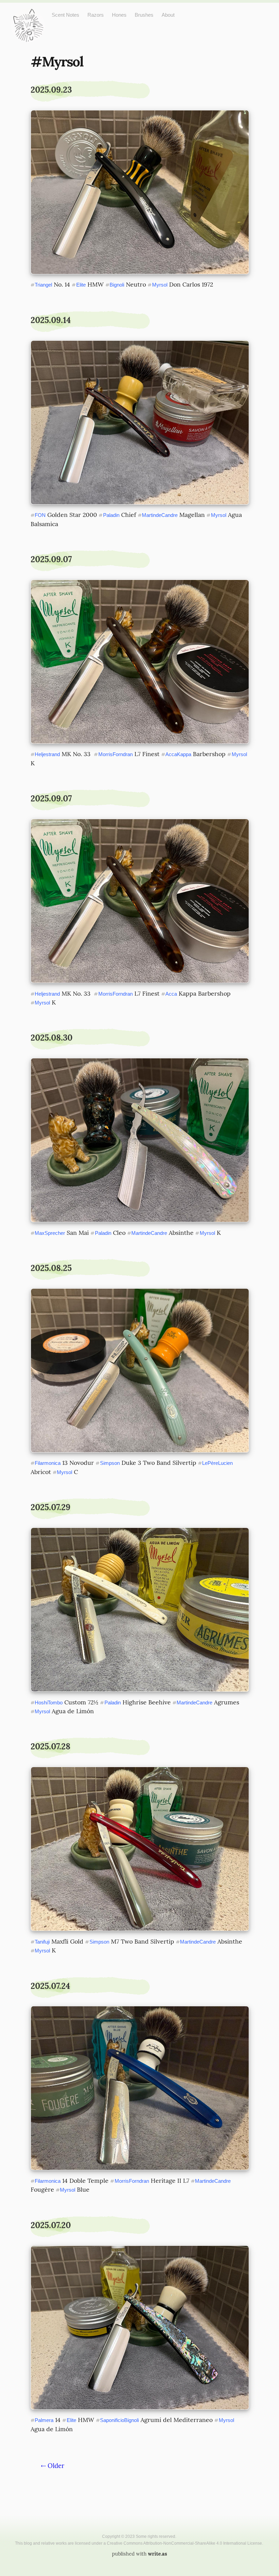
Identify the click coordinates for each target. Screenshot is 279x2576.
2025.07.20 (51, 2225)
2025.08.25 (51, 1268)
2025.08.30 (52, 1038)
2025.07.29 (51, 1507)
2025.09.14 (51, 320)
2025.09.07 (51, 559)
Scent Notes (65, 15)
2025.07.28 (51, 1746)
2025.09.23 (51, 90)
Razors (96, 15)
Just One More (28, 14)
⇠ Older (53, 2466)
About (168, 15)
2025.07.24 (50, 1986)
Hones (119, 15)
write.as (158, 2554)
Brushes (144, 15)
